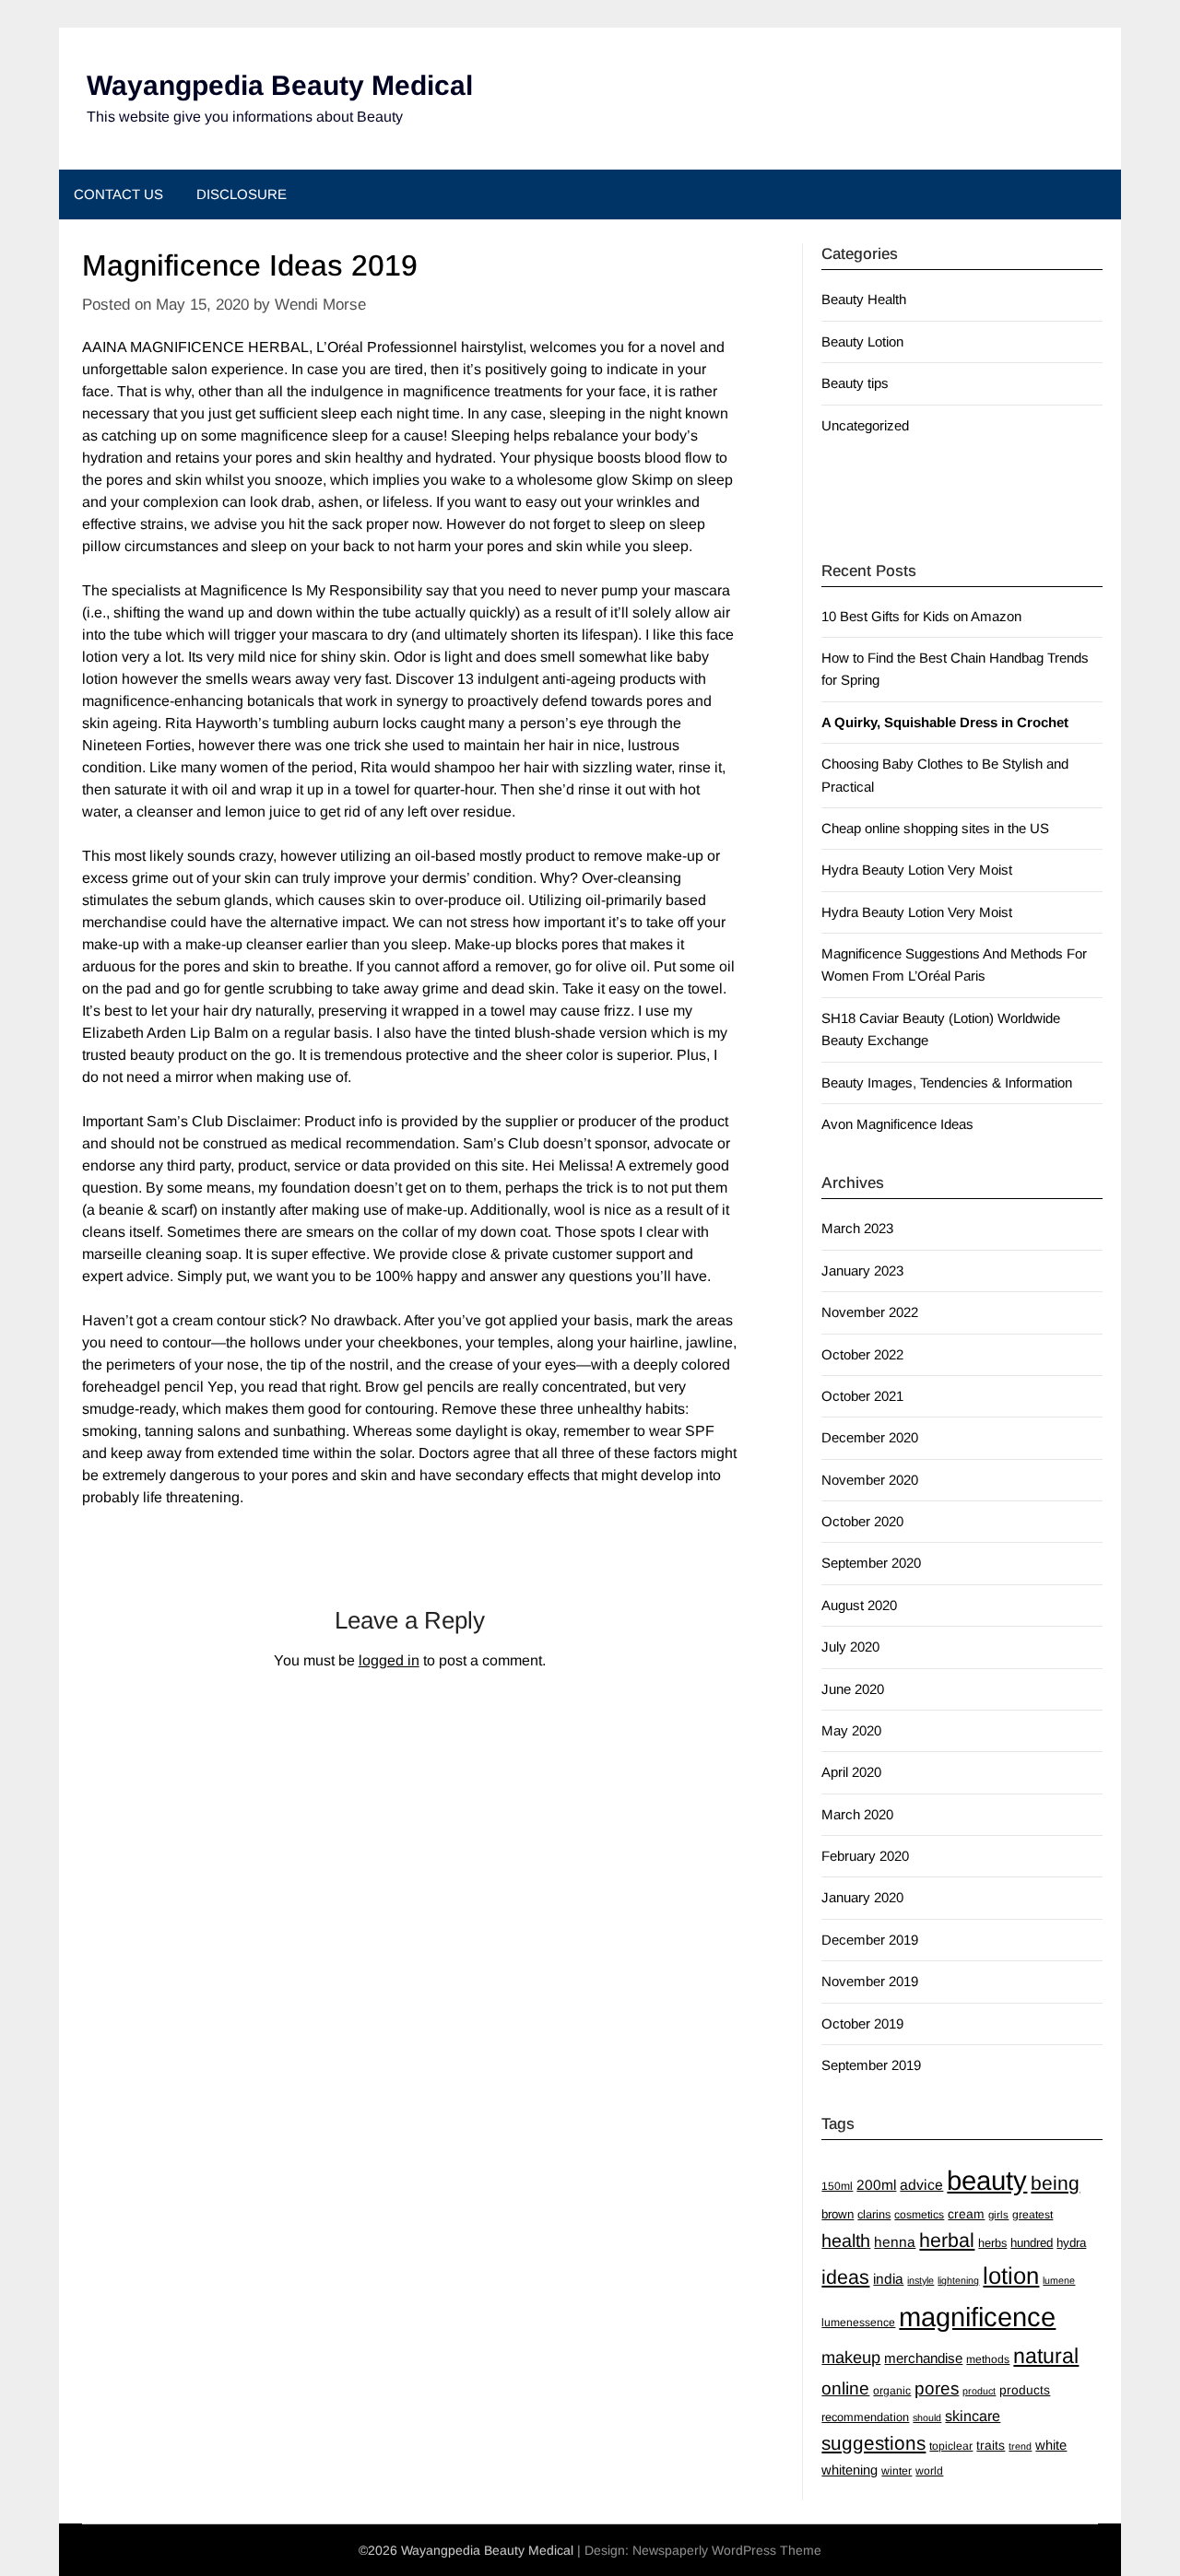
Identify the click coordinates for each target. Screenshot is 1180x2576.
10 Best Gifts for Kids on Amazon (921, 616)
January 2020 (862, 1897)
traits (991, 2445)
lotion (1011, 2276)
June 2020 (853, 1689)
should (927, 2417)
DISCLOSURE (242, 194)
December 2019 (870, 1940)
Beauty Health (864, 299)
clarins (874, 2214)
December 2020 (870, 1437)
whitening (850, 2470)
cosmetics (919, 2215)
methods (988, 2359)
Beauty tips (855, 383)
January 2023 (862, 1270)
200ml (876, 2185)
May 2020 (851, 1730)
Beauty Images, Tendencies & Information (947, 1082)
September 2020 (871, 1563)
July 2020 (850, 1647)
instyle (920, 2280)
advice (921, 2185)
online (845, 2388)
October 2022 (862, 1354)
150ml (837, 2186)
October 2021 (862, 1396)
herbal (947, 2241)
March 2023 (857, 1228)
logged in (389, 1660)
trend (1020, 2446)
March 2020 (857, 1814)
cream (966, 2214)
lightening (958, 2280)
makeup (851, 2358)
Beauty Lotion (862, 341)
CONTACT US (118, 194)
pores (937, 2388)
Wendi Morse (320, 305)
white (1051, 2445)
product (979, 2391)
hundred (1032, 2243)
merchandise (923, 2358)
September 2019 (871, 2065)
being (1055, 2183)
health (846, 2241)
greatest (1032, 2215)
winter (897, 2471)
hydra (1071, 2243)
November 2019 (870, 1981)
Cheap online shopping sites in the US (935, 828)
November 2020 (870, 1480)
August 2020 (859, 1605)
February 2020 (865, 1856)
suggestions (873, 2443)
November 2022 (870, 1312)
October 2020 (862, 1521)
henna (895, 2242)
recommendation (865, 2417)
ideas (845, 2277)
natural (1046, 2356)
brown (838, 2214)
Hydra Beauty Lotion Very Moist (917, 870)
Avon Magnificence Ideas (897, 1124)
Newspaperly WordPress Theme (727, 2550)
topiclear (951, 2446)
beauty (987, 2180)
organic (892, 2391)
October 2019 (862, 2023)
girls (998, 2215)
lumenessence (858, 2323)
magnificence (977, 2317)
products (1025, 2390)
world (929, 2471)
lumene (1059, 2280)
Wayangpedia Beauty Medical (280, 85)
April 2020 (851, 1772)
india (888, 2279)
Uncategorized (865, 425)
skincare (973, 2416)
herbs (992, 2243)
